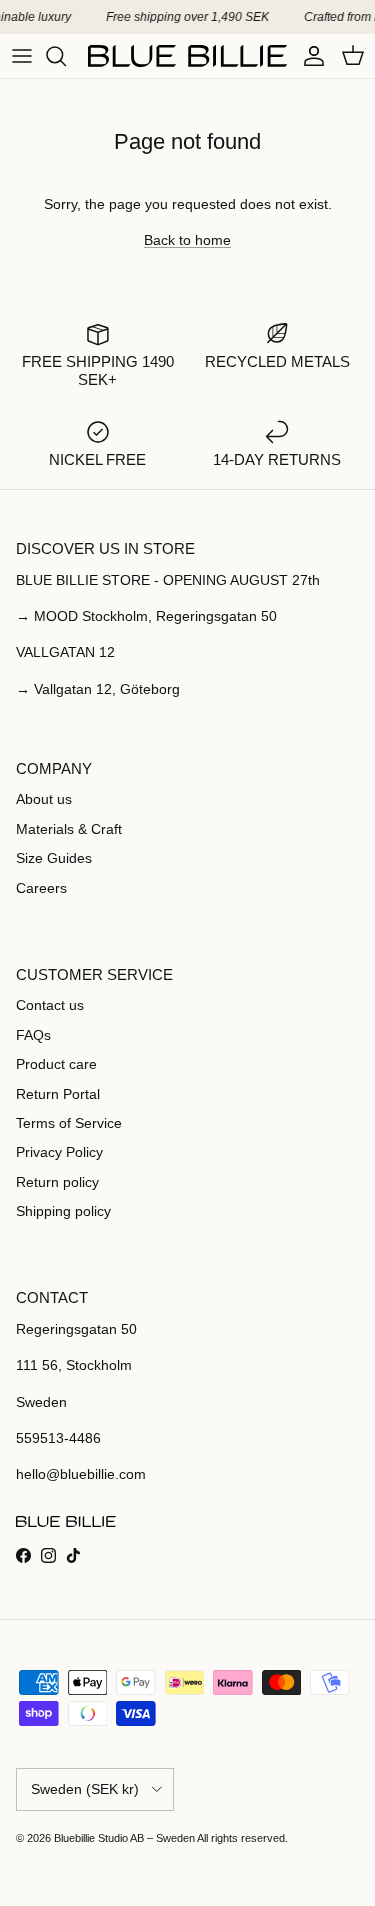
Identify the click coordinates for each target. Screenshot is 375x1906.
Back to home (187, 240)
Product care (56, 1064)
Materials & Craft (69, 829)
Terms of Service (69, 1123)
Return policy (57, 1182)
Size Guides (54, 858)
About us (44, 799)
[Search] (66, 56)
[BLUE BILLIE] (187, 56)
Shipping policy (63, 1211)
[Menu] (22, 56)
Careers (41, 888)
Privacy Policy (59, 1152)
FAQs (33, 1035)
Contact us (50, 1005)
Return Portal (58, 1094)
